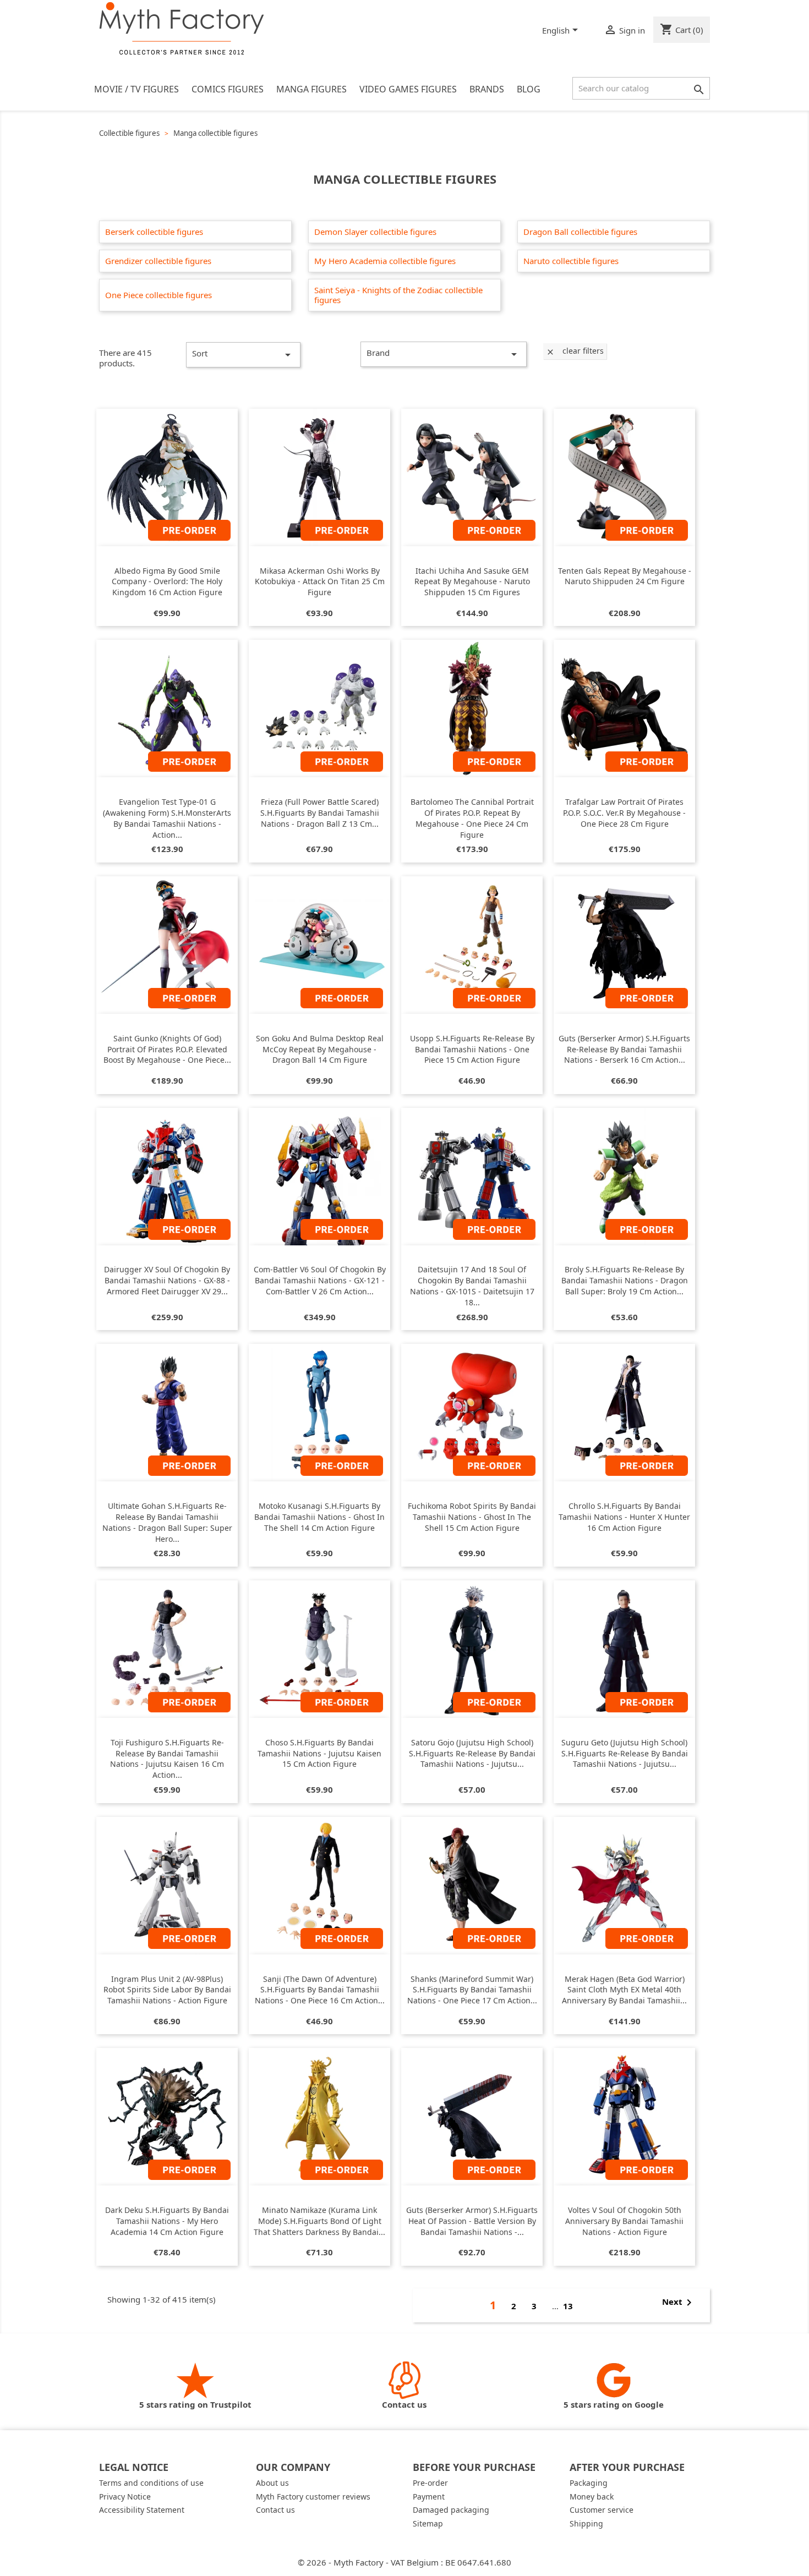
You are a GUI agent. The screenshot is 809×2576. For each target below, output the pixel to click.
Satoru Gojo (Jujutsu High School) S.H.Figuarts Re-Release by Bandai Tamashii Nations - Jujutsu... (472, 1753)
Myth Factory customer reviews (313, 2497)
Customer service (602, 2510)
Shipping (586, 2523)
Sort (243, 355)
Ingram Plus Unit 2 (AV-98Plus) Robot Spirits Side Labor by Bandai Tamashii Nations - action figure (167, 1990)
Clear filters (575, 351)
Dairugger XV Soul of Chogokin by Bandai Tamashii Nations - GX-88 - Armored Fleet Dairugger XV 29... (167, 1280)
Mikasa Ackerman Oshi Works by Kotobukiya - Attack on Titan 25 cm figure (320, 582)
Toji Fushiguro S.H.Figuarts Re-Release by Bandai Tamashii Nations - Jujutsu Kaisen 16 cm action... (167, 1759)
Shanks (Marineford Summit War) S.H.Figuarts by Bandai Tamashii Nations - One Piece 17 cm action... (472, 1990)
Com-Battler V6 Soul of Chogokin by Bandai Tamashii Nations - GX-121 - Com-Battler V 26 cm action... (320, 1280)
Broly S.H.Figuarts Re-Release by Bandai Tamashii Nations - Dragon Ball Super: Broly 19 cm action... (625, 1280)
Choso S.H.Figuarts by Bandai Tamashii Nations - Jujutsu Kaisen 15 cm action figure (319, 1753)
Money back (592, 2497)
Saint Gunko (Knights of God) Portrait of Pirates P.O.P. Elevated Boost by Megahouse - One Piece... (167, 1049)
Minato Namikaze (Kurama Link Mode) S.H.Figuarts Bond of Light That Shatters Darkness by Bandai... (319, 2221)
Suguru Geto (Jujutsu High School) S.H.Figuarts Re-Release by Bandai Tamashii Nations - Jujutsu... (625, 1753)
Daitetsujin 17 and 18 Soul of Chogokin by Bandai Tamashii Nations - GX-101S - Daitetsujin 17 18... (472, 1286)
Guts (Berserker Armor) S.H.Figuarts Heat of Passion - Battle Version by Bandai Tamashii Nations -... (472, 2221)
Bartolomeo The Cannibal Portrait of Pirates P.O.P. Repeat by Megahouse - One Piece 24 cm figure (472, 818)
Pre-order (430, 2483)
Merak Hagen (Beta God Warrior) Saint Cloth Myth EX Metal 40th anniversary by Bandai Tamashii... (624, 1990)
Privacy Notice (125, 2497)
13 (568, 2306)
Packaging (589, 2483)
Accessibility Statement (142, 2510)
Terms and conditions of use (151, 2483)
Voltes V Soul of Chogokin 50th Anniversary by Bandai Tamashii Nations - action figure (624, 2221)
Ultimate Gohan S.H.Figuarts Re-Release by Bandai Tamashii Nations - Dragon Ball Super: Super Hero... (167, 1522)
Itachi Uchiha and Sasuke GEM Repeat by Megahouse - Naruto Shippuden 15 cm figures (472, 582)
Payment (429, 2497)
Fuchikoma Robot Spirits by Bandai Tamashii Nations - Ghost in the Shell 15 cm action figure (472, 1517)
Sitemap (428, 2523)
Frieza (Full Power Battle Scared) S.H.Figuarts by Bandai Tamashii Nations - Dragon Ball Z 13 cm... (320, 813)
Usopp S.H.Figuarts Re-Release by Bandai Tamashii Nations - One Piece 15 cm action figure (472, 1049)
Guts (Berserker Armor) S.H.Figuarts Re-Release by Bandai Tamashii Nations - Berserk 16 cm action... (624, 1049)
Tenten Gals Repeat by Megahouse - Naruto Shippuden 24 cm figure (625, 576)
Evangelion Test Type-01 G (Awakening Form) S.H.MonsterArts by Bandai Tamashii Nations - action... (167, 818)
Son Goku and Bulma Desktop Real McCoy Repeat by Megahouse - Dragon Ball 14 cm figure (320, 1049)
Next (679, 2303)
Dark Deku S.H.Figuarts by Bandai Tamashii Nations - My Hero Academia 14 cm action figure (167, 2221)
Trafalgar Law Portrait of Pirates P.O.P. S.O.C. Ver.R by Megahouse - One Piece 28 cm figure (624, 813)
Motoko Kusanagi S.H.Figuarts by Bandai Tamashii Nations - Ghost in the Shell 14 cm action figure (319, 1517)
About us (272, 2483)
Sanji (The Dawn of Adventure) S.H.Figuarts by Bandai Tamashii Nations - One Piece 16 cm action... (320, 1990)
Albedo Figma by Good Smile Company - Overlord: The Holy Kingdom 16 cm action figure (167, 582)
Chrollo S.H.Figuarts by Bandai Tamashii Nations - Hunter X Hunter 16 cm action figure (624, 1517)
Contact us (275, 2510)
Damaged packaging (451, 2510)
